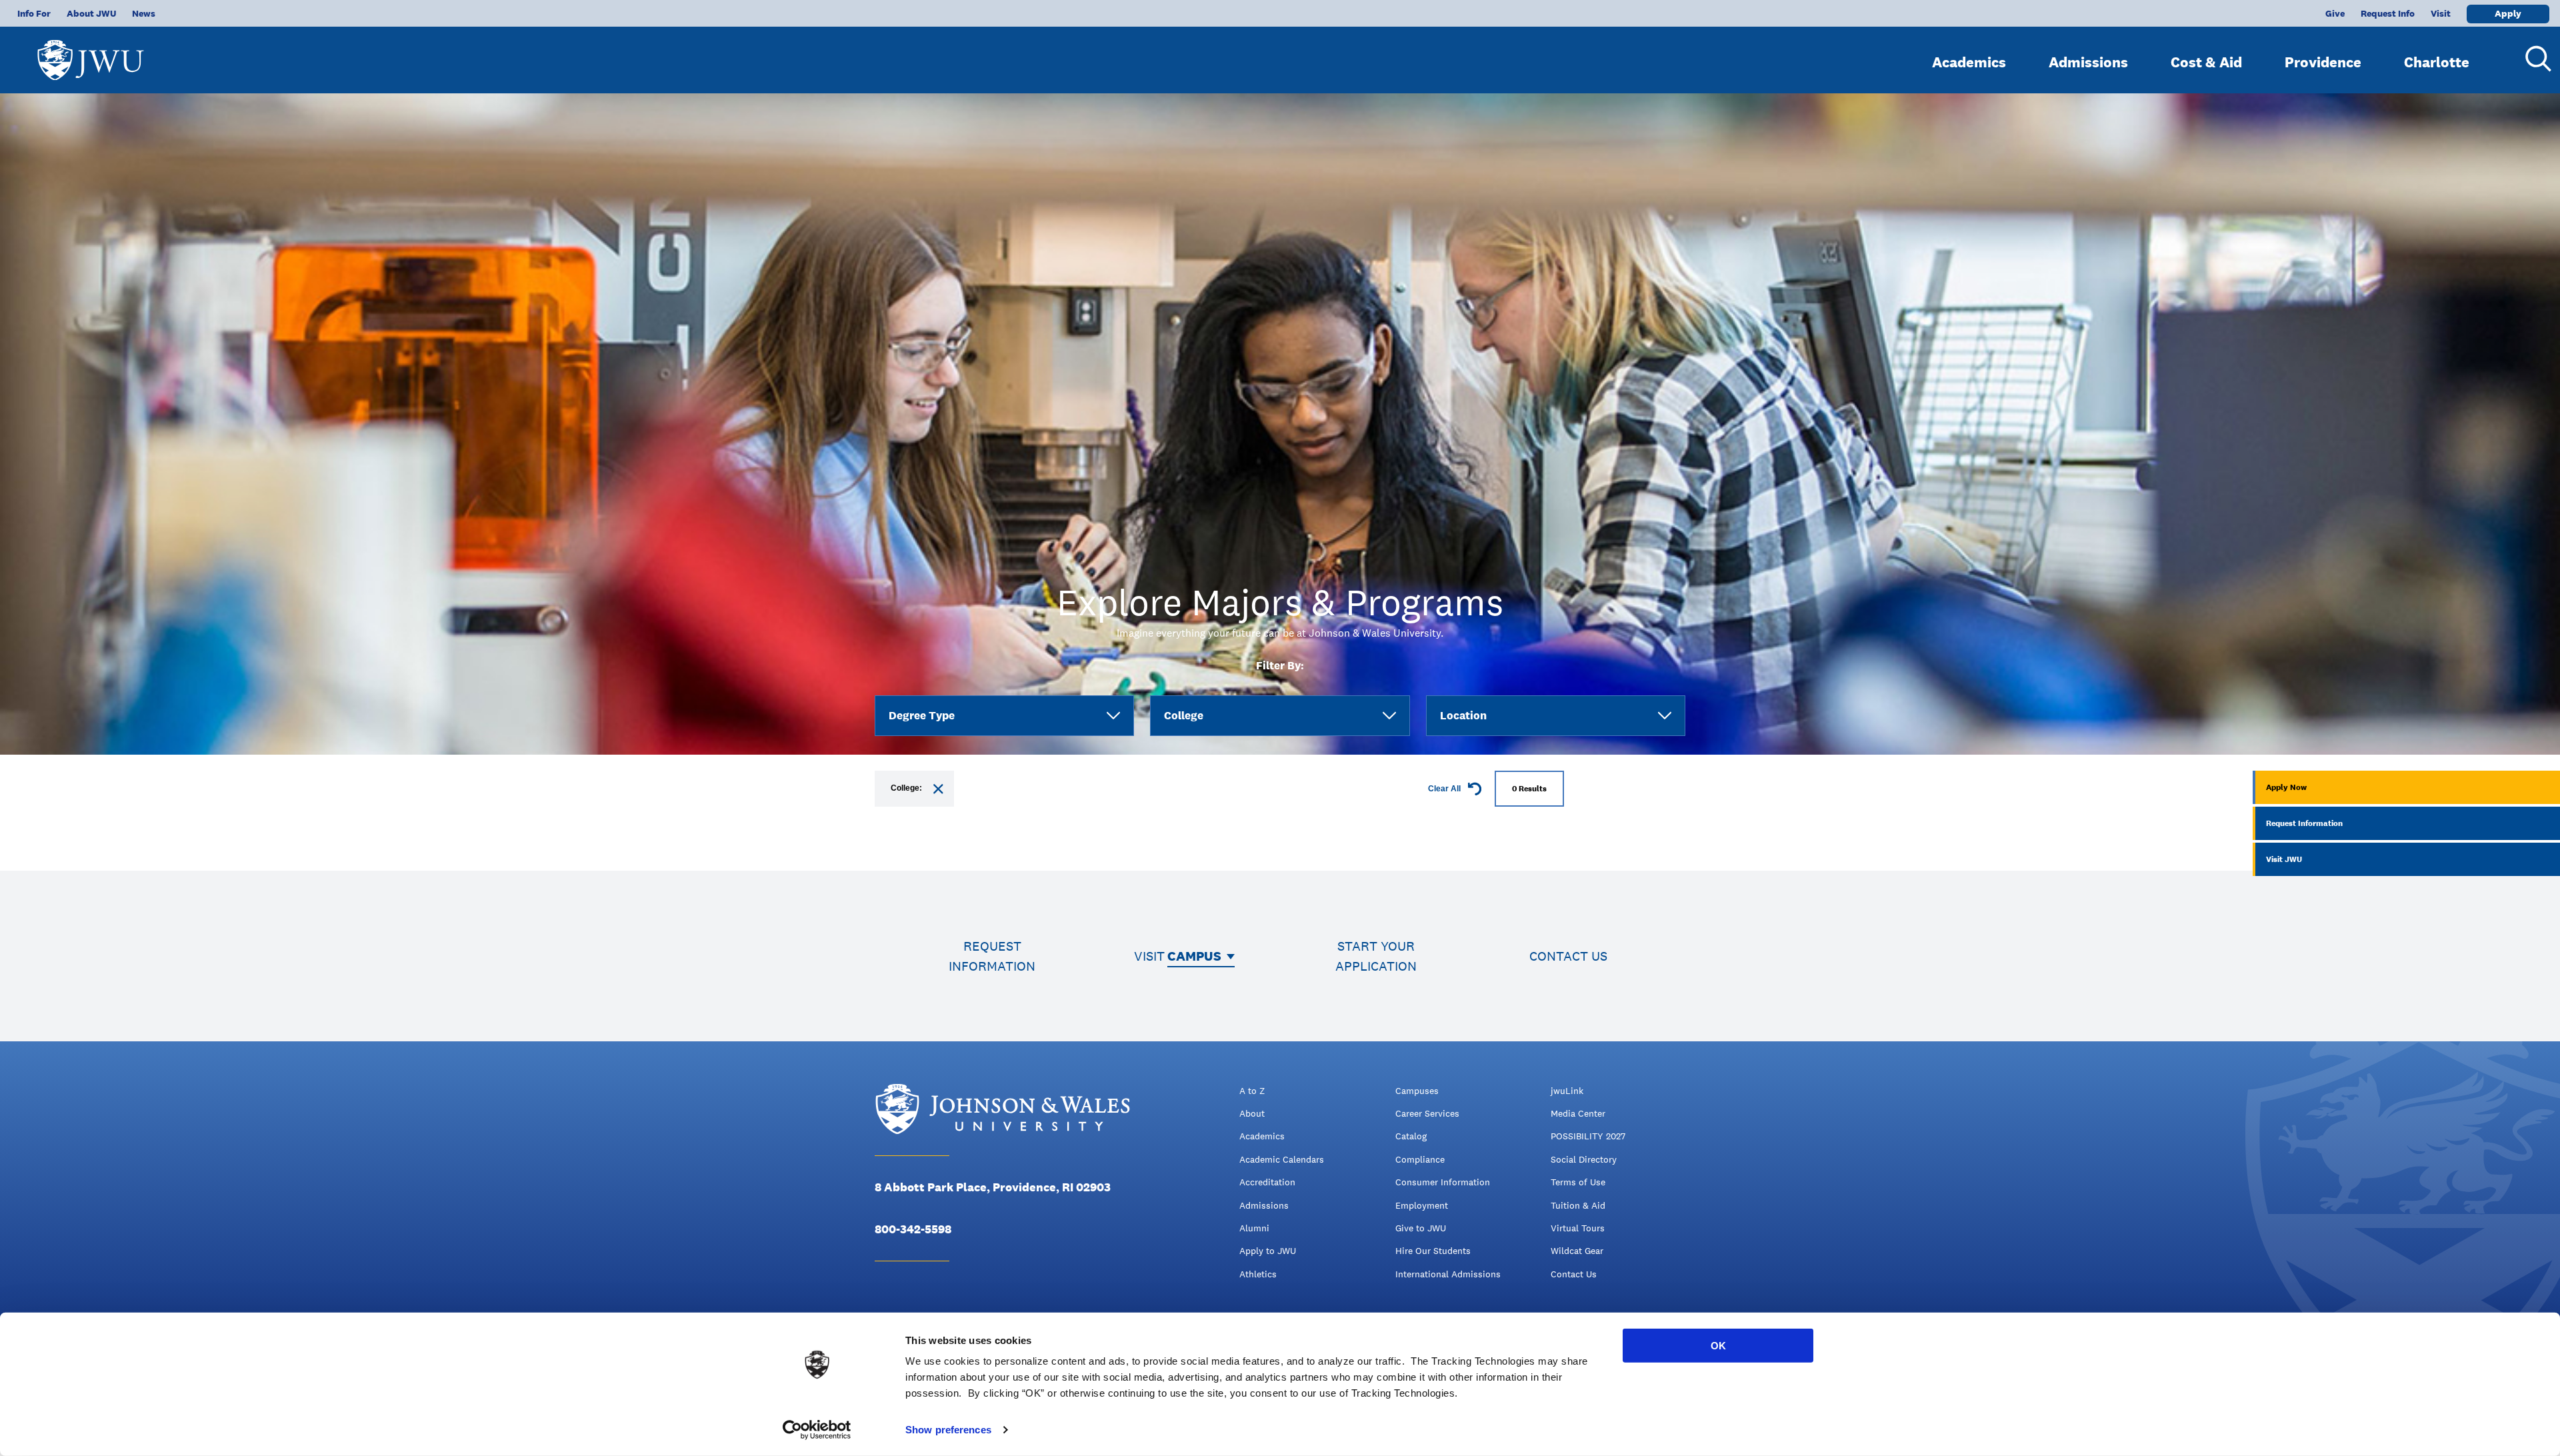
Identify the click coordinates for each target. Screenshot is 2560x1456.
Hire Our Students (1433, 1251)
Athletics (1258, 1274)
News (144, 13)
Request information (992, 956)
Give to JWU (1421, 1228)
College (1184, 715)
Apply (2508, 13)
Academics (1969, 62)
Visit (2441, 13)
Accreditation (1267, 1182)
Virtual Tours (1578, 1228)
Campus (1194, 956)
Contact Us (1574, 1274)
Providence (2323, 62)
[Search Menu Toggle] (2533, 59)
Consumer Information (1443, 1182)
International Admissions (1448, 1274)
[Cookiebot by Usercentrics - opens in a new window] (817, 1430)
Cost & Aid (2206, 62)
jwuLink (1567, 1091)
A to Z (1252, 1091)
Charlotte (2437, 62)
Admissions (2088, 62)
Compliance (1420, 1159)
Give (2335, 13)
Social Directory (1584, 1159)
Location (1463, 715)
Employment (1422, 1205)
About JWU (91, 13)
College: (906, 788)
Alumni (1254, 1228)
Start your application (1376, 956)
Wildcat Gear (1577, 1251)
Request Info (2388, 13)
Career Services (1427, 1113)
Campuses (1417, 1091)
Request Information (2304, 823)
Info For (34, 13)
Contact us (1568, 956)
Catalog (1411, 1136)
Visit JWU (2284, 859)
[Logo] (91, 54)
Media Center (1578, 1113)
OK (1718, 1346)
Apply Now (2286, 787)
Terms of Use (1578, 1182)
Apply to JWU (1268, 1251)
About (1252, 1113)
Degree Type (922, 715)
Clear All (1445, 789)
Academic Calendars (1282, 1159)
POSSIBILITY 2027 (1588, 1136)
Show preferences (948, 1430)
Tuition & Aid (1578, 1205)
